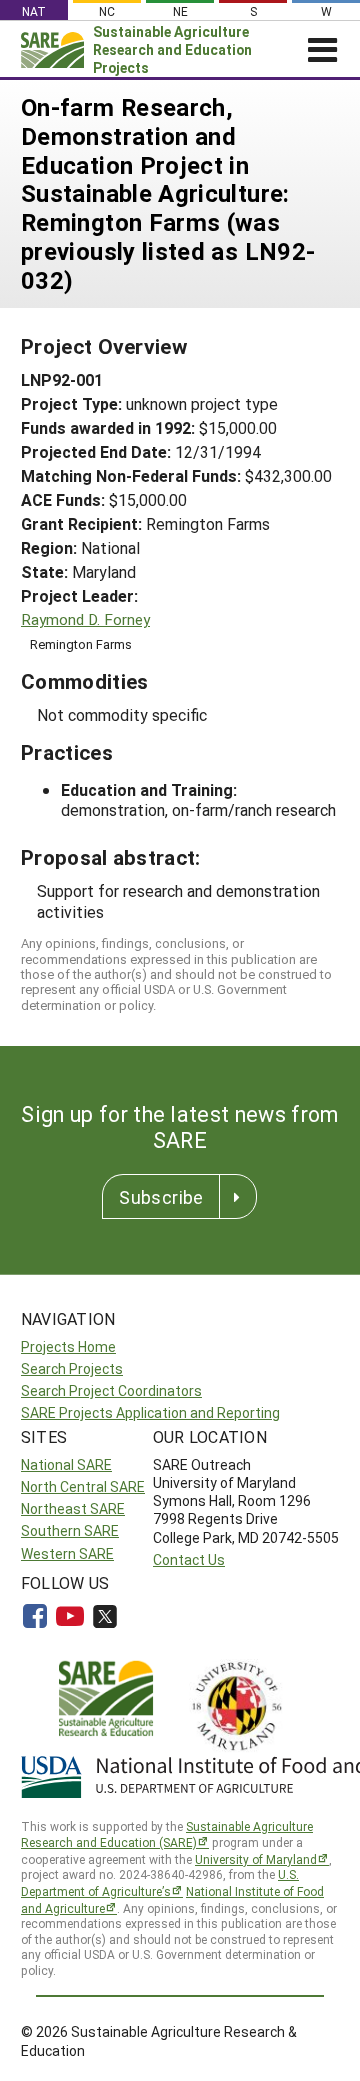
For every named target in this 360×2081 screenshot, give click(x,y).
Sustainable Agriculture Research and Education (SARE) (167, 1834)
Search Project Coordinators (111, 1390)
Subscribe (161, 1197)
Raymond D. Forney (85, 619)
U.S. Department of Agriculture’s (160, 1882)
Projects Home (68, 1346)
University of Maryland (256, 1859)
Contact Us (189, 1559)
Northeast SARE (73, 1508)
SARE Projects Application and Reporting (150, 1412)
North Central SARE (83, 1486)
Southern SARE (70, 1530)
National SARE (66, 1464)
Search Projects (72, 1368)
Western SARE (67, 1553)
